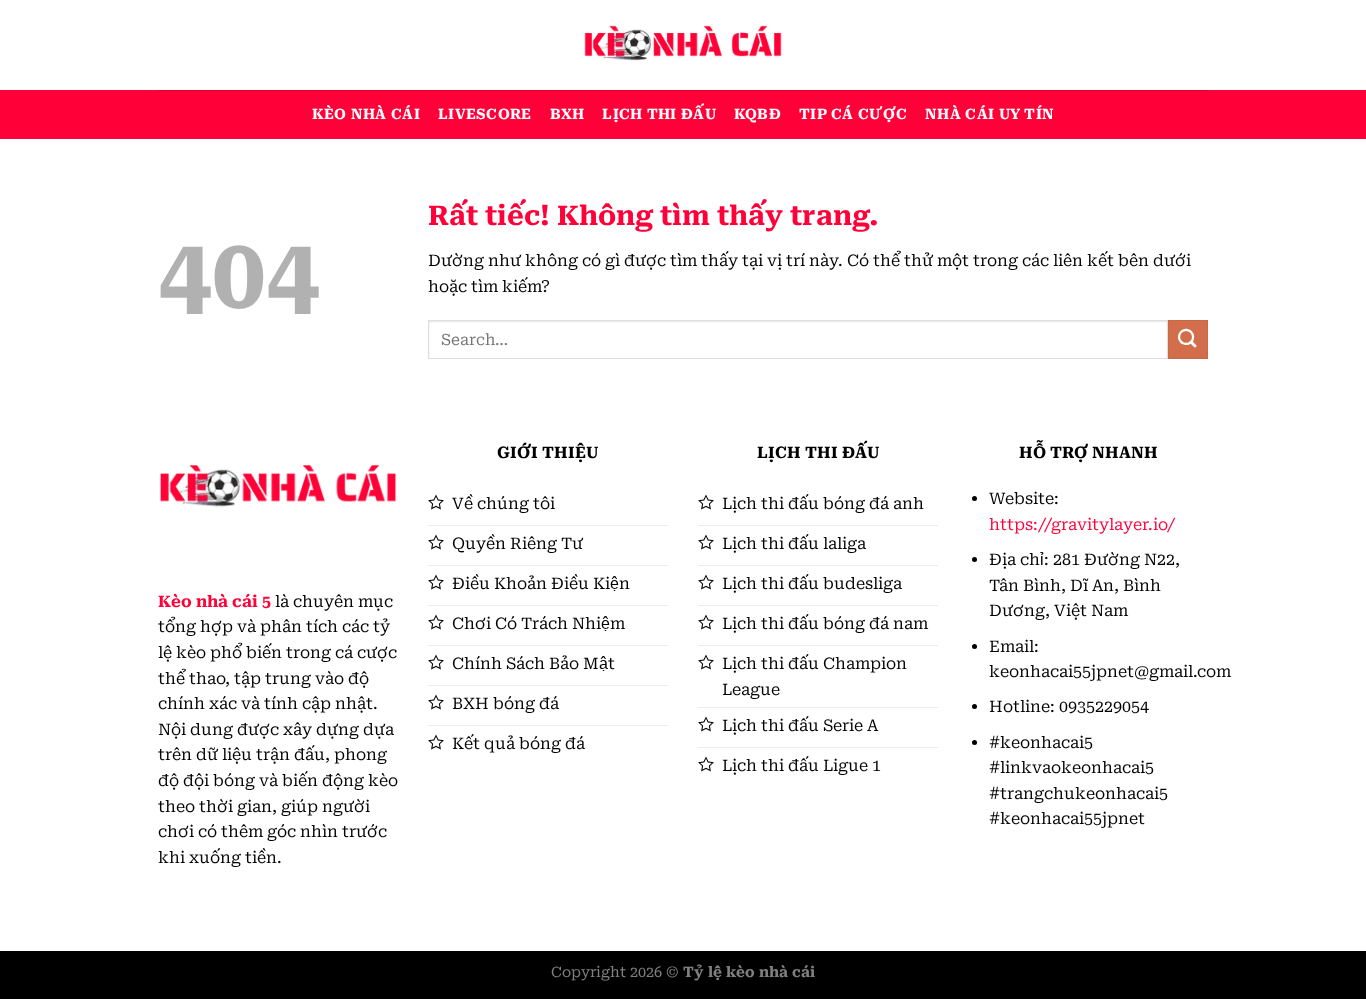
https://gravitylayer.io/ (1082, 524)
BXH (567, 114)
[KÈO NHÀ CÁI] (683, 45)
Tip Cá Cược (853, 114)
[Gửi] (1188, 339)
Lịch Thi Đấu (658, 114)
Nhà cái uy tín (989, 114)
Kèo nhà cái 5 (214, 601)
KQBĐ (757, 114)
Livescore (485, 114)
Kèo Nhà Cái (366, 114)
